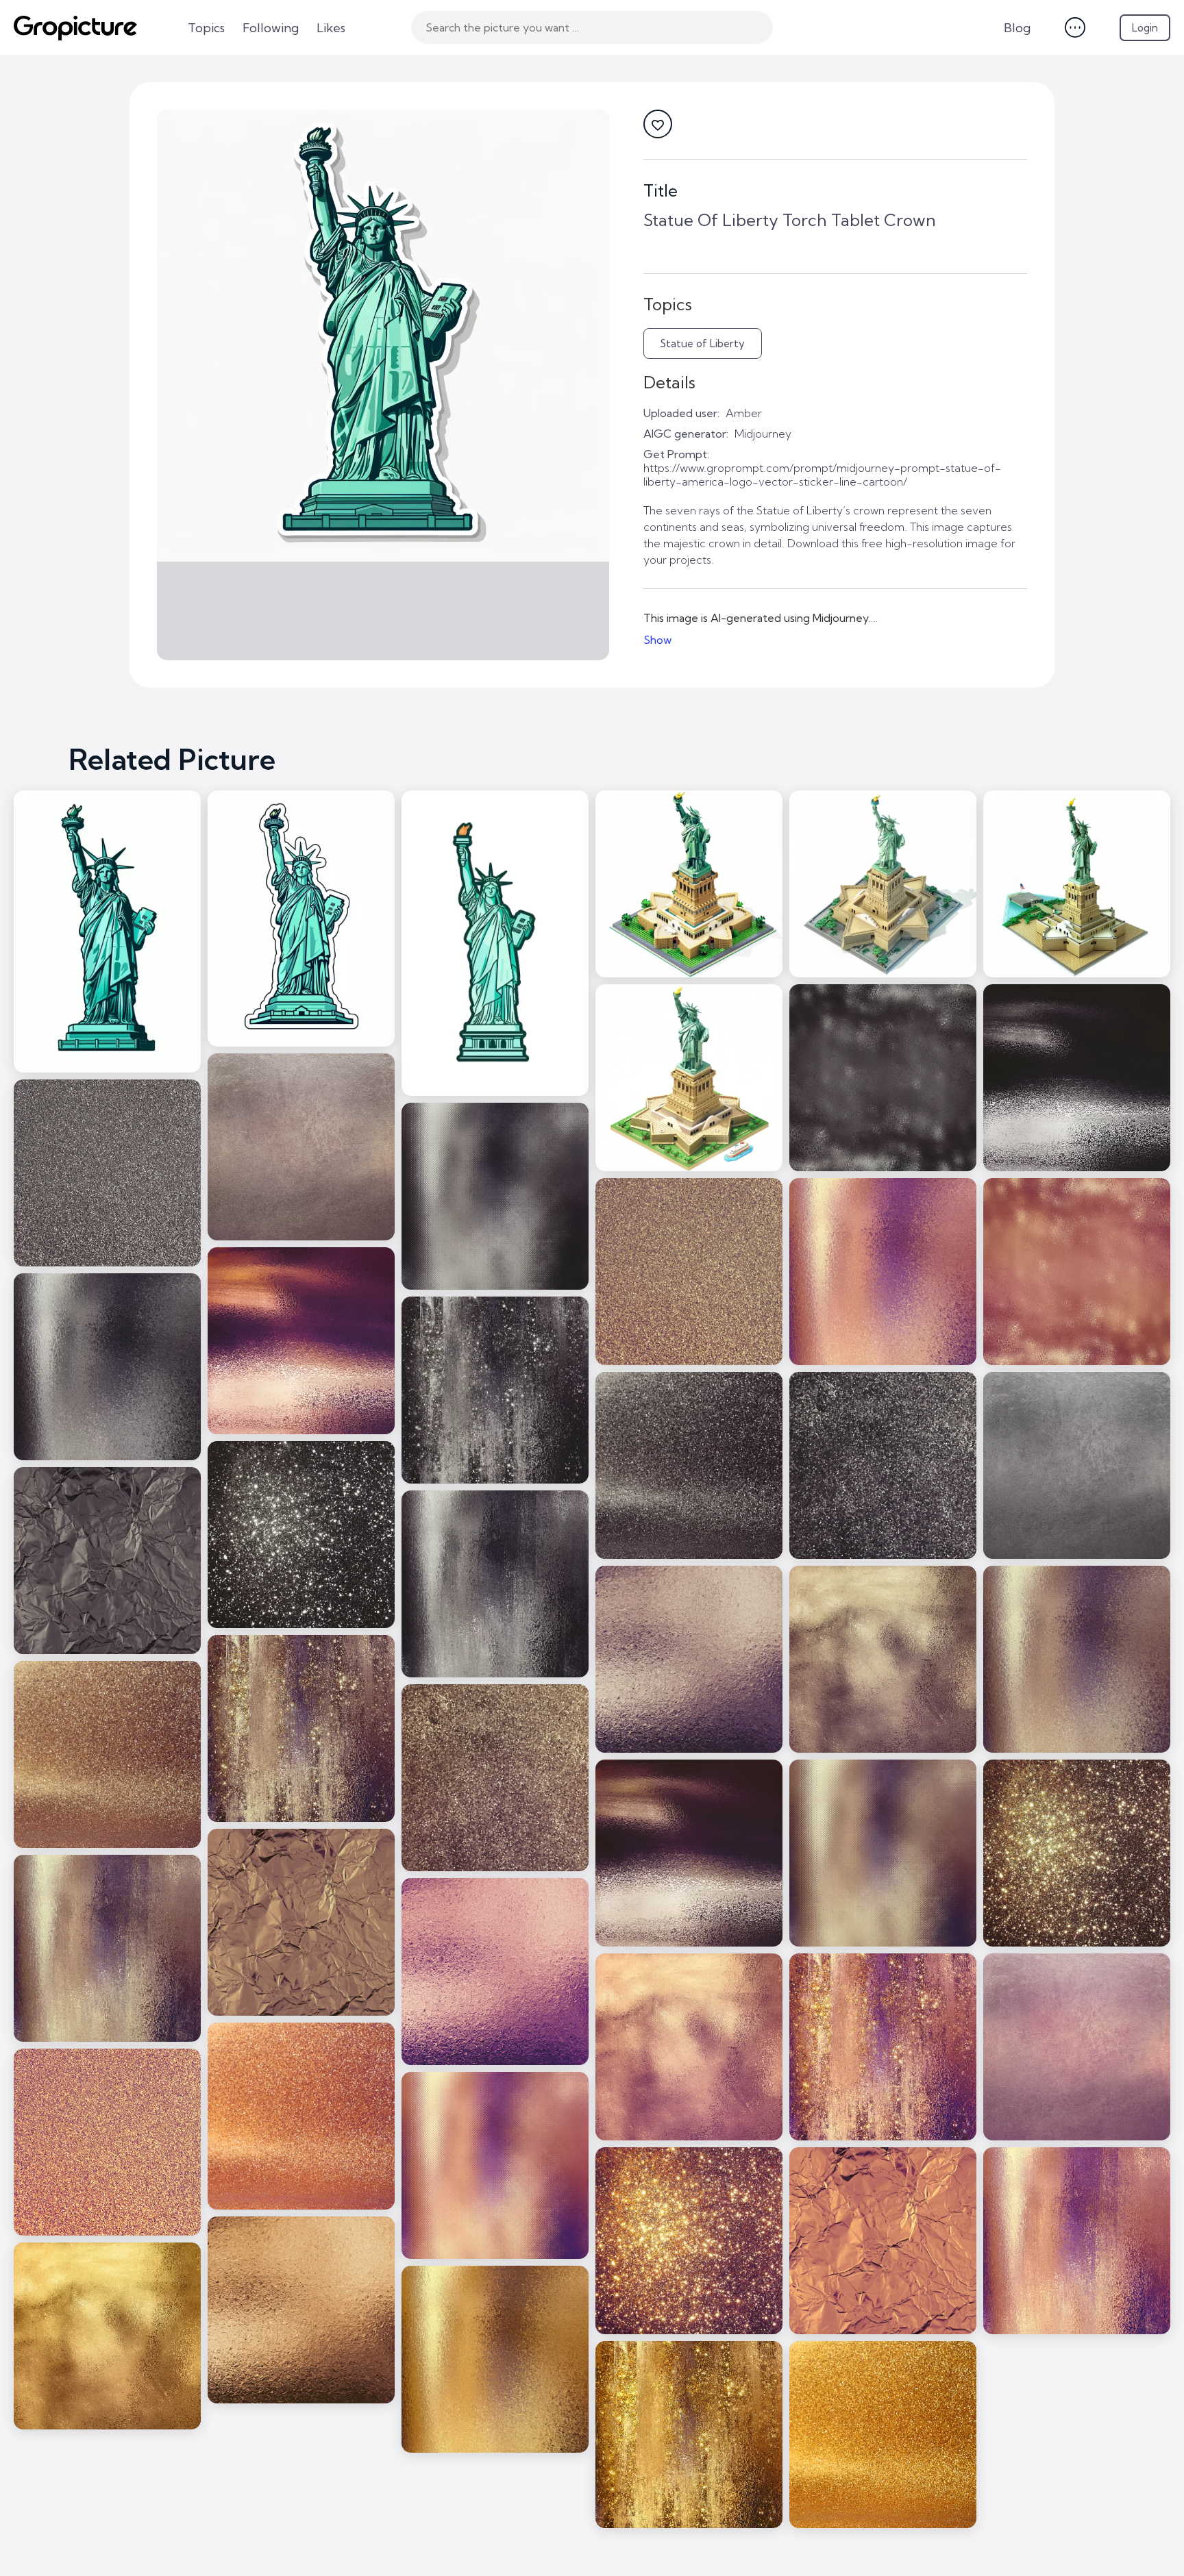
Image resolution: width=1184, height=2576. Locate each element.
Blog (1017, 28)
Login (1145, 28)
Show (657, 640)
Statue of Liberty (703, 343)
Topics (206, 28)
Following (271, 28)
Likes (331, 28)
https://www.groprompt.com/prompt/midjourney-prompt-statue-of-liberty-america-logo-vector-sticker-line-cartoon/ (822, 475)
